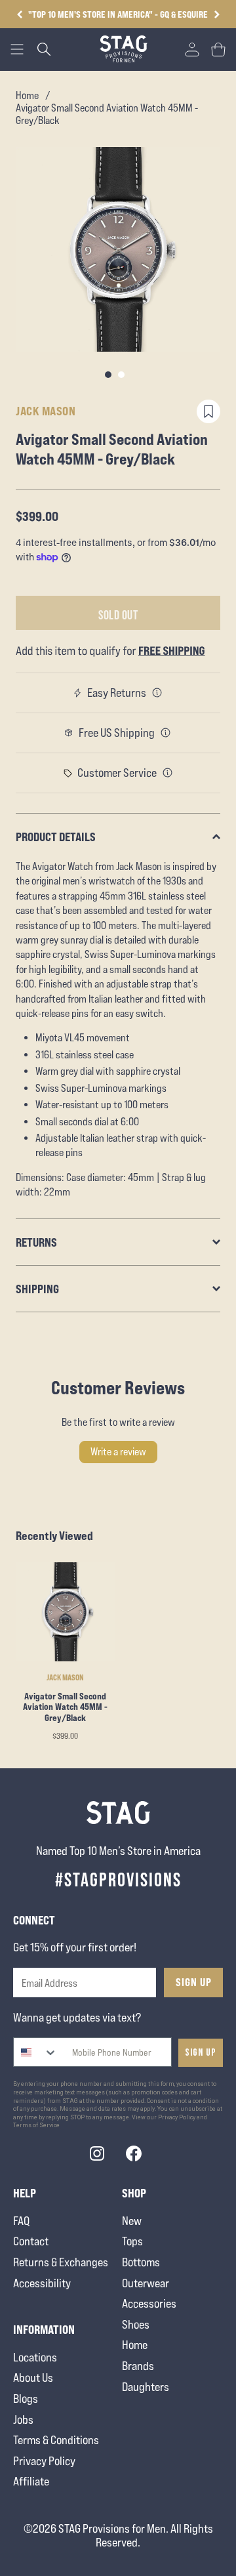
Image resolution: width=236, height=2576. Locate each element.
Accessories (149, 2303)
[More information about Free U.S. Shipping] (166, 733)
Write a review (118, 1452)
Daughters (146, 2387)
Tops (132, 2241)
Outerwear (146, 2283)
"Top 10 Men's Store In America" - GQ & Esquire (118, 14)
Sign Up (194, 1982)
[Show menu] (17, 49)
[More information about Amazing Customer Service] (168, 773)
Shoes (136, 2324)
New (132, 2221)
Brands (138, 2366)
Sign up (201, 2053)
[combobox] (36, 2052)
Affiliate (31, 2481)
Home (27, 95)
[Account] (192, 49)
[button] (217, 14)
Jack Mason (46, 411)
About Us (33, 2378)
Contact (31, 2241)
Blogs (26, 2399)
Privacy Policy (44, 2461)
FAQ (21, 2221)
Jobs (23, 2420)
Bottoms (141, 2262)
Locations (35, 2357)
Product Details (56, 837)
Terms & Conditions (56, 2440)
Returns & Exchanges (61, 2262)
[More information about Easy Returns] (157, 693)
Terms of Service (36, 2125)
